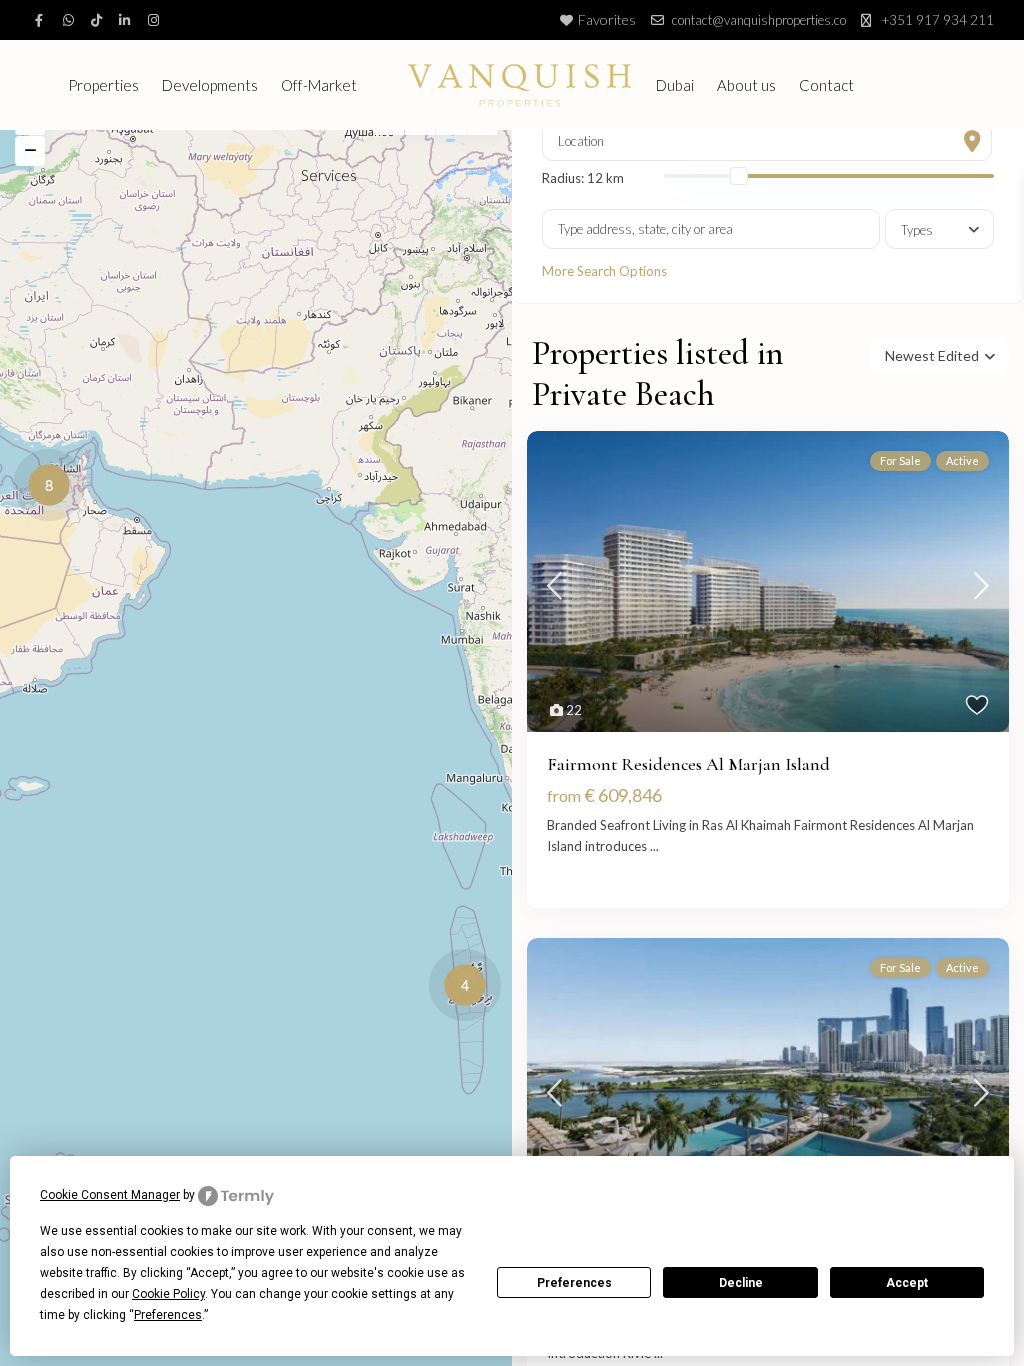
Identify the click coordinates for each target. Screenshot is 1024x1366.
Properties (103, 85)
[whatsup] (72, 20)
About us (746, 85)
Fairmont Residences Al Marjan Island (688, 764)
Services (329, 175)
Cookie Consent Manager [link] (110, 1195)
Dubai (675, 85)
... (654, 846)
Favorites (607, 19)
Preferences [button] (168, 1315)
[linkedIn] (128, 20)
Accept (907, 1283)
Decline (741, 1283)
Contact (826, 85)
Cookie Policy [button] (168, 1294)
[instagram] (156, 20)
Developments (210, 85)
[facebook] (44, 20)
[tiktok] (100, 20)
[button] (470, 988)
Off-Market (319, 85)
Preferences (574, 1283)
